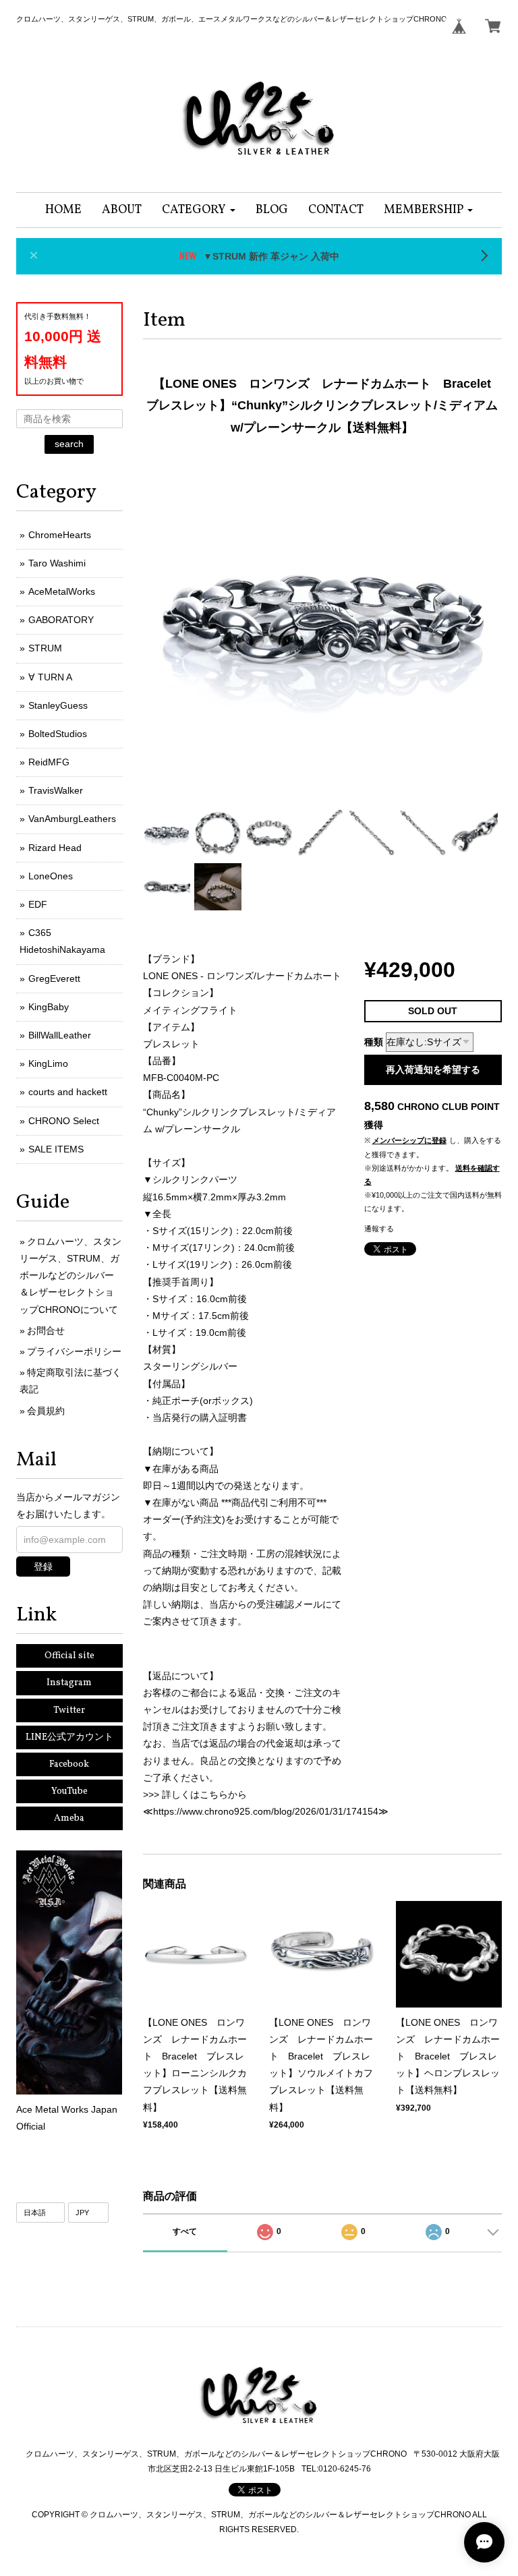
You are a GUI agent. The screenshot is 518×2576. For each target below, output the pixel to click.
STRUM (45, 648)
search (69, 444)
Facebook (69, 1764)
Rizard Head (55, 848)
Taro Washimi (57, 563)
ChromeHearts (60, 535)
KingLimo (48, 1063)
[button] (199, 210)
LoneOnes (51, 876)
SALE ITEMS (56, 1149)
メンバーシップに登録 (409, 1140)
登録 (43, 1567)
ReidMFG (49, 762)
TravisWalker (56, 790)
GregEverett (54, 978)
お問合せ (46, 1330)
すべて (185, 2231)
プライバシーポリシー (74, 1351)
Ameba (69, 1818)
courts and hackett (68, 1092)
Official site (69, 1656)
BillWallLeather (60, 1035)
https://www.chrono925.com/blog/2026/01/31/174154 (266, 1811)
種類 (374, 1042)
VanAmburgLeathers (72, 819)
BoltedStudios (58, 734)
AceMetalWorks (62, 591)
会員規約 (46, 1411)
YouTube (69, 1791)
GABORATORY (61, 620)
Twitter (69, 1710)
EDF (38, 904)
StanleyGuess (58, 705)
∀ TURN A (50, 677)
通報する (379, 1229)
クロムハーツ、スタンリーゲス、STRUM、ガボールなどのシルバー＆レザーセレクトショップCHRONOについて (70, 1276)
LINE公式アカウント (69, 1737)
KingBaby (49, 1007)
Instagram (69, 1683)
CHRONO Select (64, 1121)
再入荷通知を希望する (433, 1070)
